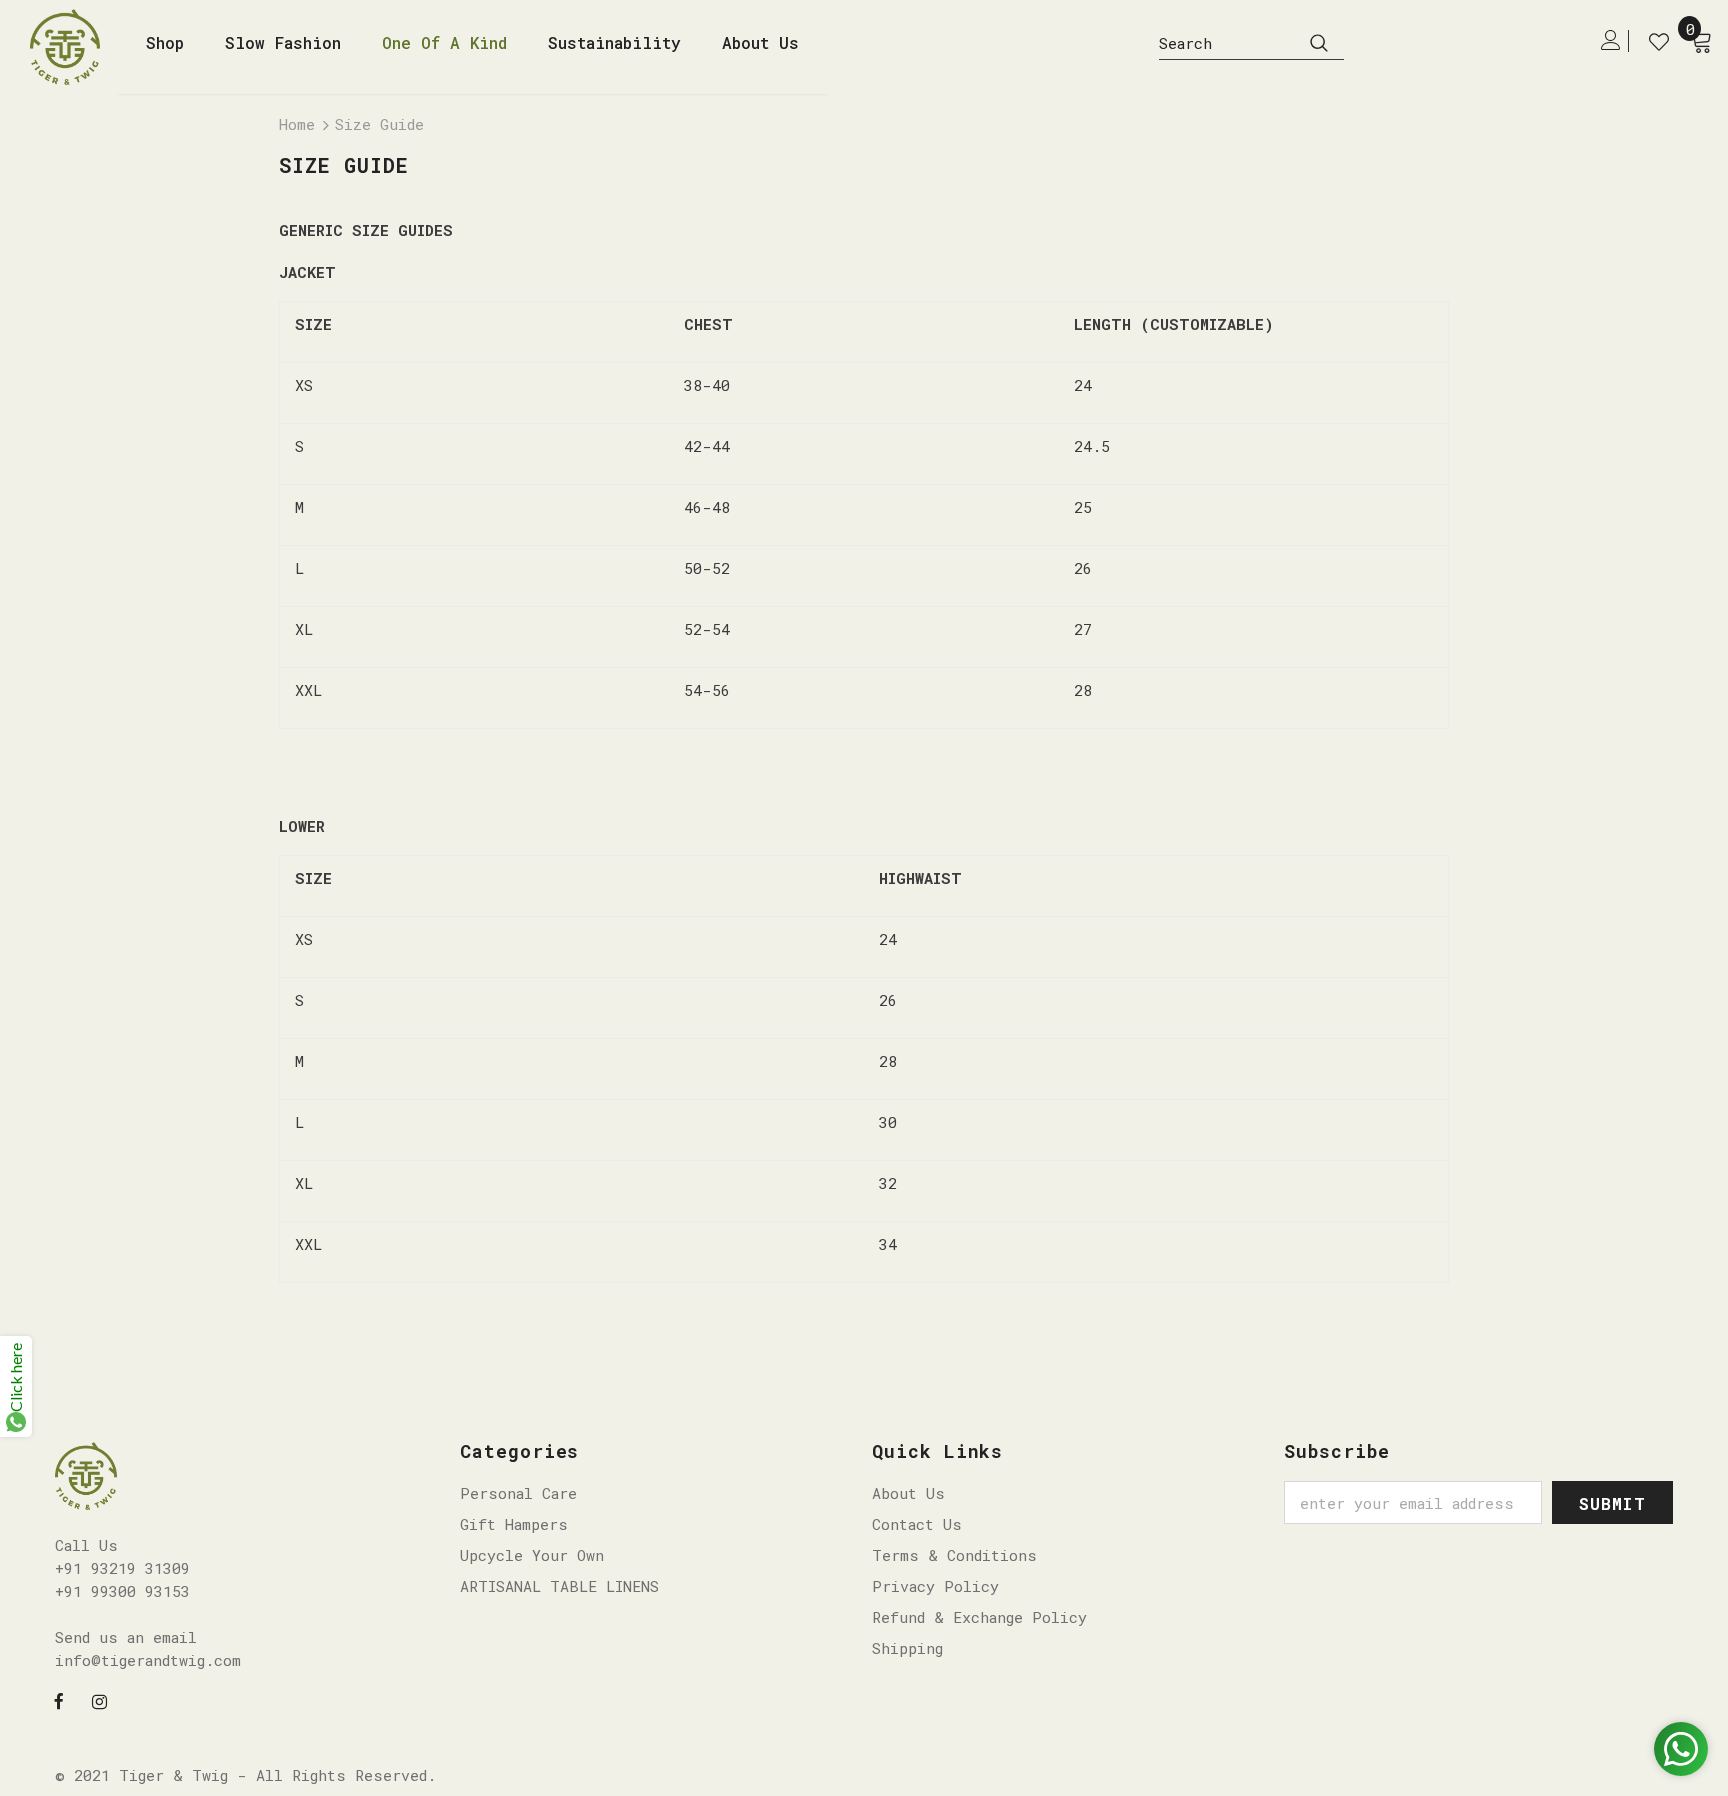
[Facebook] (59, 1700)
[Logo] (72, 47)
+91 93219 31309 (122, 1568)
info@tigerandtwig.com (148, 1660)
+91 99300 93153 (122, 1591)
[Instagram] (100, 1700)
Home (297, 124)
